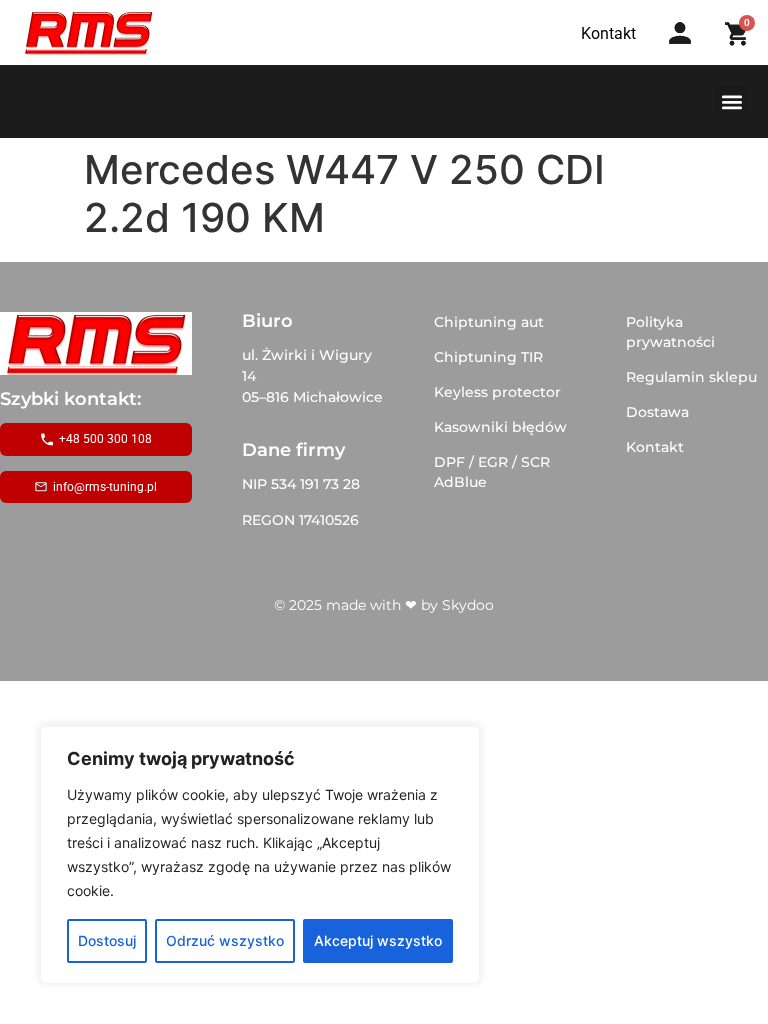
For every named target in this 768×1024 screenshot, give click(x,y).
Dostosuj (107, 940)
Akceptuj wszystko (378, 940)
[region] (260, 855)
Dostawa (657, 412)
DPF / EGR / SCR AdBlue (492, 472)
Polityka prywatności (670, 332)
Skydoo (468, 605)
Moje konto (686, 52)
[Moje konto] (680, 33)
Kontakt (655, 447)
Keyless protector (497, 392)
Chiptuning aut (489, 322)
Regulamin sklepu (691, 377)
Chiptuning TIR (488, 357)
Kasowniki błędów (500, 427)
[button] (731, 101)
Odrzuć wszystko (225, 940)
